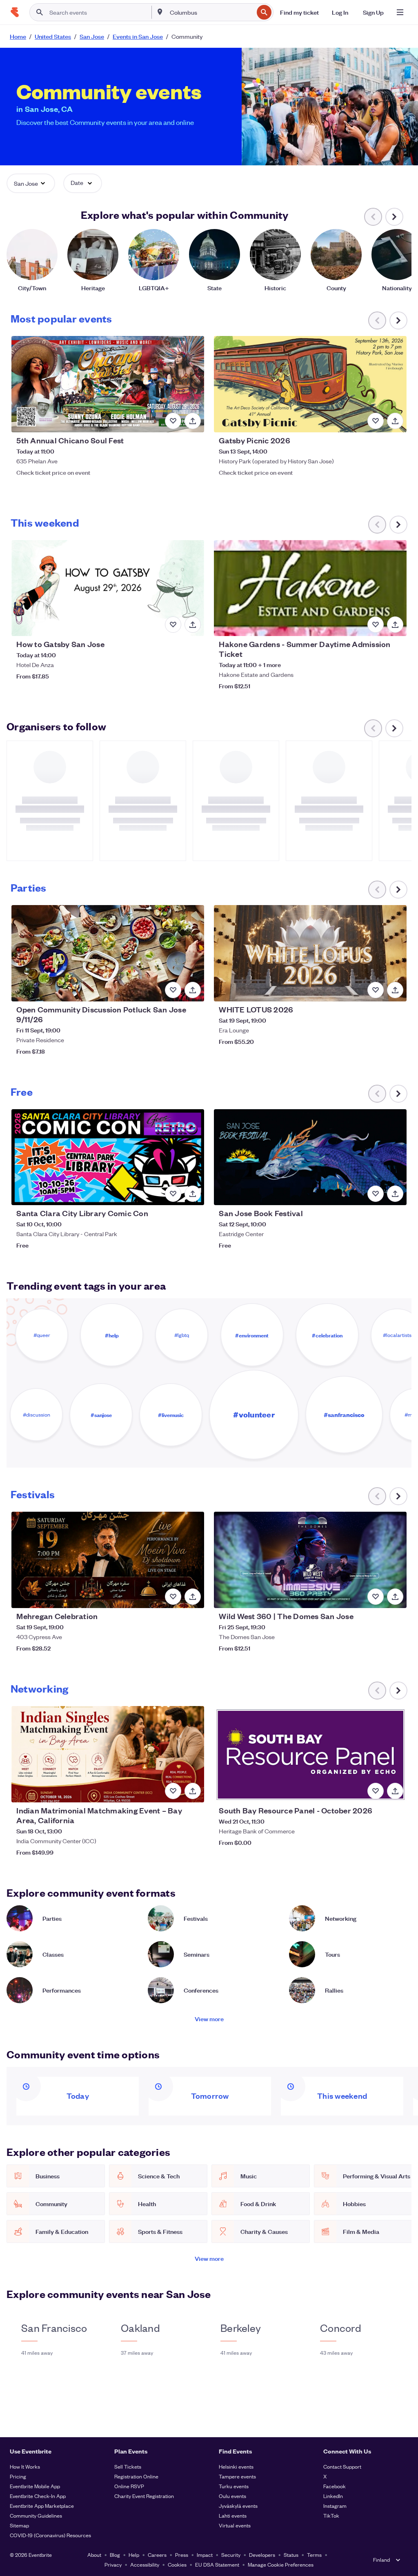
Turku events (234, 2486)
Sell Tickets (128, 2466)
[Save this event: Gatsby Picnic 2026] (376, 421)
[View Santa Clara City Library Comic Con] (108, 1157)
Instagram (335, 2506)
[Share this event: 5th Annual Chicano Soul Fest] (193, 421)
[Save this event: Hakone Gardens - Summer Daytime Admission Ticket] (376, 625)
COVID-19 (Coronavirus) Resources (50, 2535)
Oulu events (232, 2496)
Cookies (177, 2564)
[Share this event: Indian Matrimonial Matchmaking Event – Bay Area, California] (193, 1791)
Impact (205, 2555)
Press (182, 2555)
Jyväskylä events (238, 2506)
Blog (115, 2555)
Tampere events (237, 2476)
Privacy (113, 2564)
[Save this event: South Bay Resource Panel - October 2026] (376, 1791)
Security (231, 2555)
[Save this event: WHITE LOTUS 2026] (376, 990)
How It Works (25, 2466)
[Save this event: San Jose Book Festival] (376, 1194)
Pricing (18, 2476)
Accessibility (145, 2564)
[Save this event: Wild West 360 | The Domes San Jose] (376, 1597)
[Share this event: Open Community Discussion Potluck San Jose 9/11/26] (193, 990)
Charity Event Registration (144, 2496)
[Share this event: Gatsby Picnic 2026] (395, 421)
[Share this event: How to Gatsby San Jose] (193, 625)
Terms (314, 2555)
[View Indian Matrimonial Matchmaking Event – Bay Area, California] (108, 1754)
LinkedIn (333, 2496)
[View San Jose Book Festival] (310, 1157)
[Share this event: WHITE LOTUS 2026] (395, 990)
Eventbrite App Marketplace (42, 2506)
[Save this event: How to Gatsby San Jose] (173, 625)
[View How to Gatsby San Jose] (108, 588)
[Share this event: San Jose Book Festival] (395, 1194)
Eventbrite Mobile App (35, 2486)
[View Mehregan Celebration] (108, 1560)
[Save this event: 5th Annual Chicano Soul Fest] (173, 421)
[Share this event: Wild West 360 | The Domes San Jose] (395, 1597)
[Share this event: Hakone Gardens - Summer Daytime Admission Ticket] (395, 625)
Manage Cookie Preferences (281, 2564)
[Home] (15, 12)
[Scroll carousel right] (394, 217)
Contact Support (342, 2466)
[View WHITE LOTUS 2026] (310, 953)
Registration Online (136, 2476)
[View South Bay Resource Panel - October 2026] (310, 1754)
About (94, 2555)
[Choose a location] (160, 12)
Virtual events (235, 2525)
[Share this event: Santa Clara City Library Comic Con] (193, 1194)
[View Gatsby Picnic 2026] (310, 384)
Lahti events (233, 2515)
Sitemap (19, 2525)
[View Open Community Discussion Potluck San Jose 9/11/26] (108, 953)
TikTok (331, 2515)
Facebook (335, 2486)
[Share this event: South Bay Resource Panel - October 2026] (395, 1791)
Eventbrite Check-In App (38, 2496)
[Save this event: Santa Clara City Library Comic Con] (173, 1194)
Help (134, 2555)
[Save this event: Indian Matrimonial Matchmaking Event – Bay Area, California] (173, 1791)
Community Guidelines (36, 2515)
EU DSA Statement (217, 2564)
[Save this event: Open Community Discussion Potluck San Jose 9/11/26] (173, 990)
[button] (31, 183)
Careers (157, 2555)
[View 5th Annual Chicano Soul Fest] (108, 384)
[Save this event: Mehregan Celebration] (173, 1597)
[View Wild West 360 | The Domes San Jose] (310, 1560)
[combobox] (211, 12)
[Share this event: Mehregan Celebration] (193, 1597)
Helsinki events (236, 2466)
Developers (262, 2555)
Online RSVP (129, 2486)
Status (291, 2555)
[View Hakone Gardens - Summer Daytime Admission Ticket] (310, 588)
